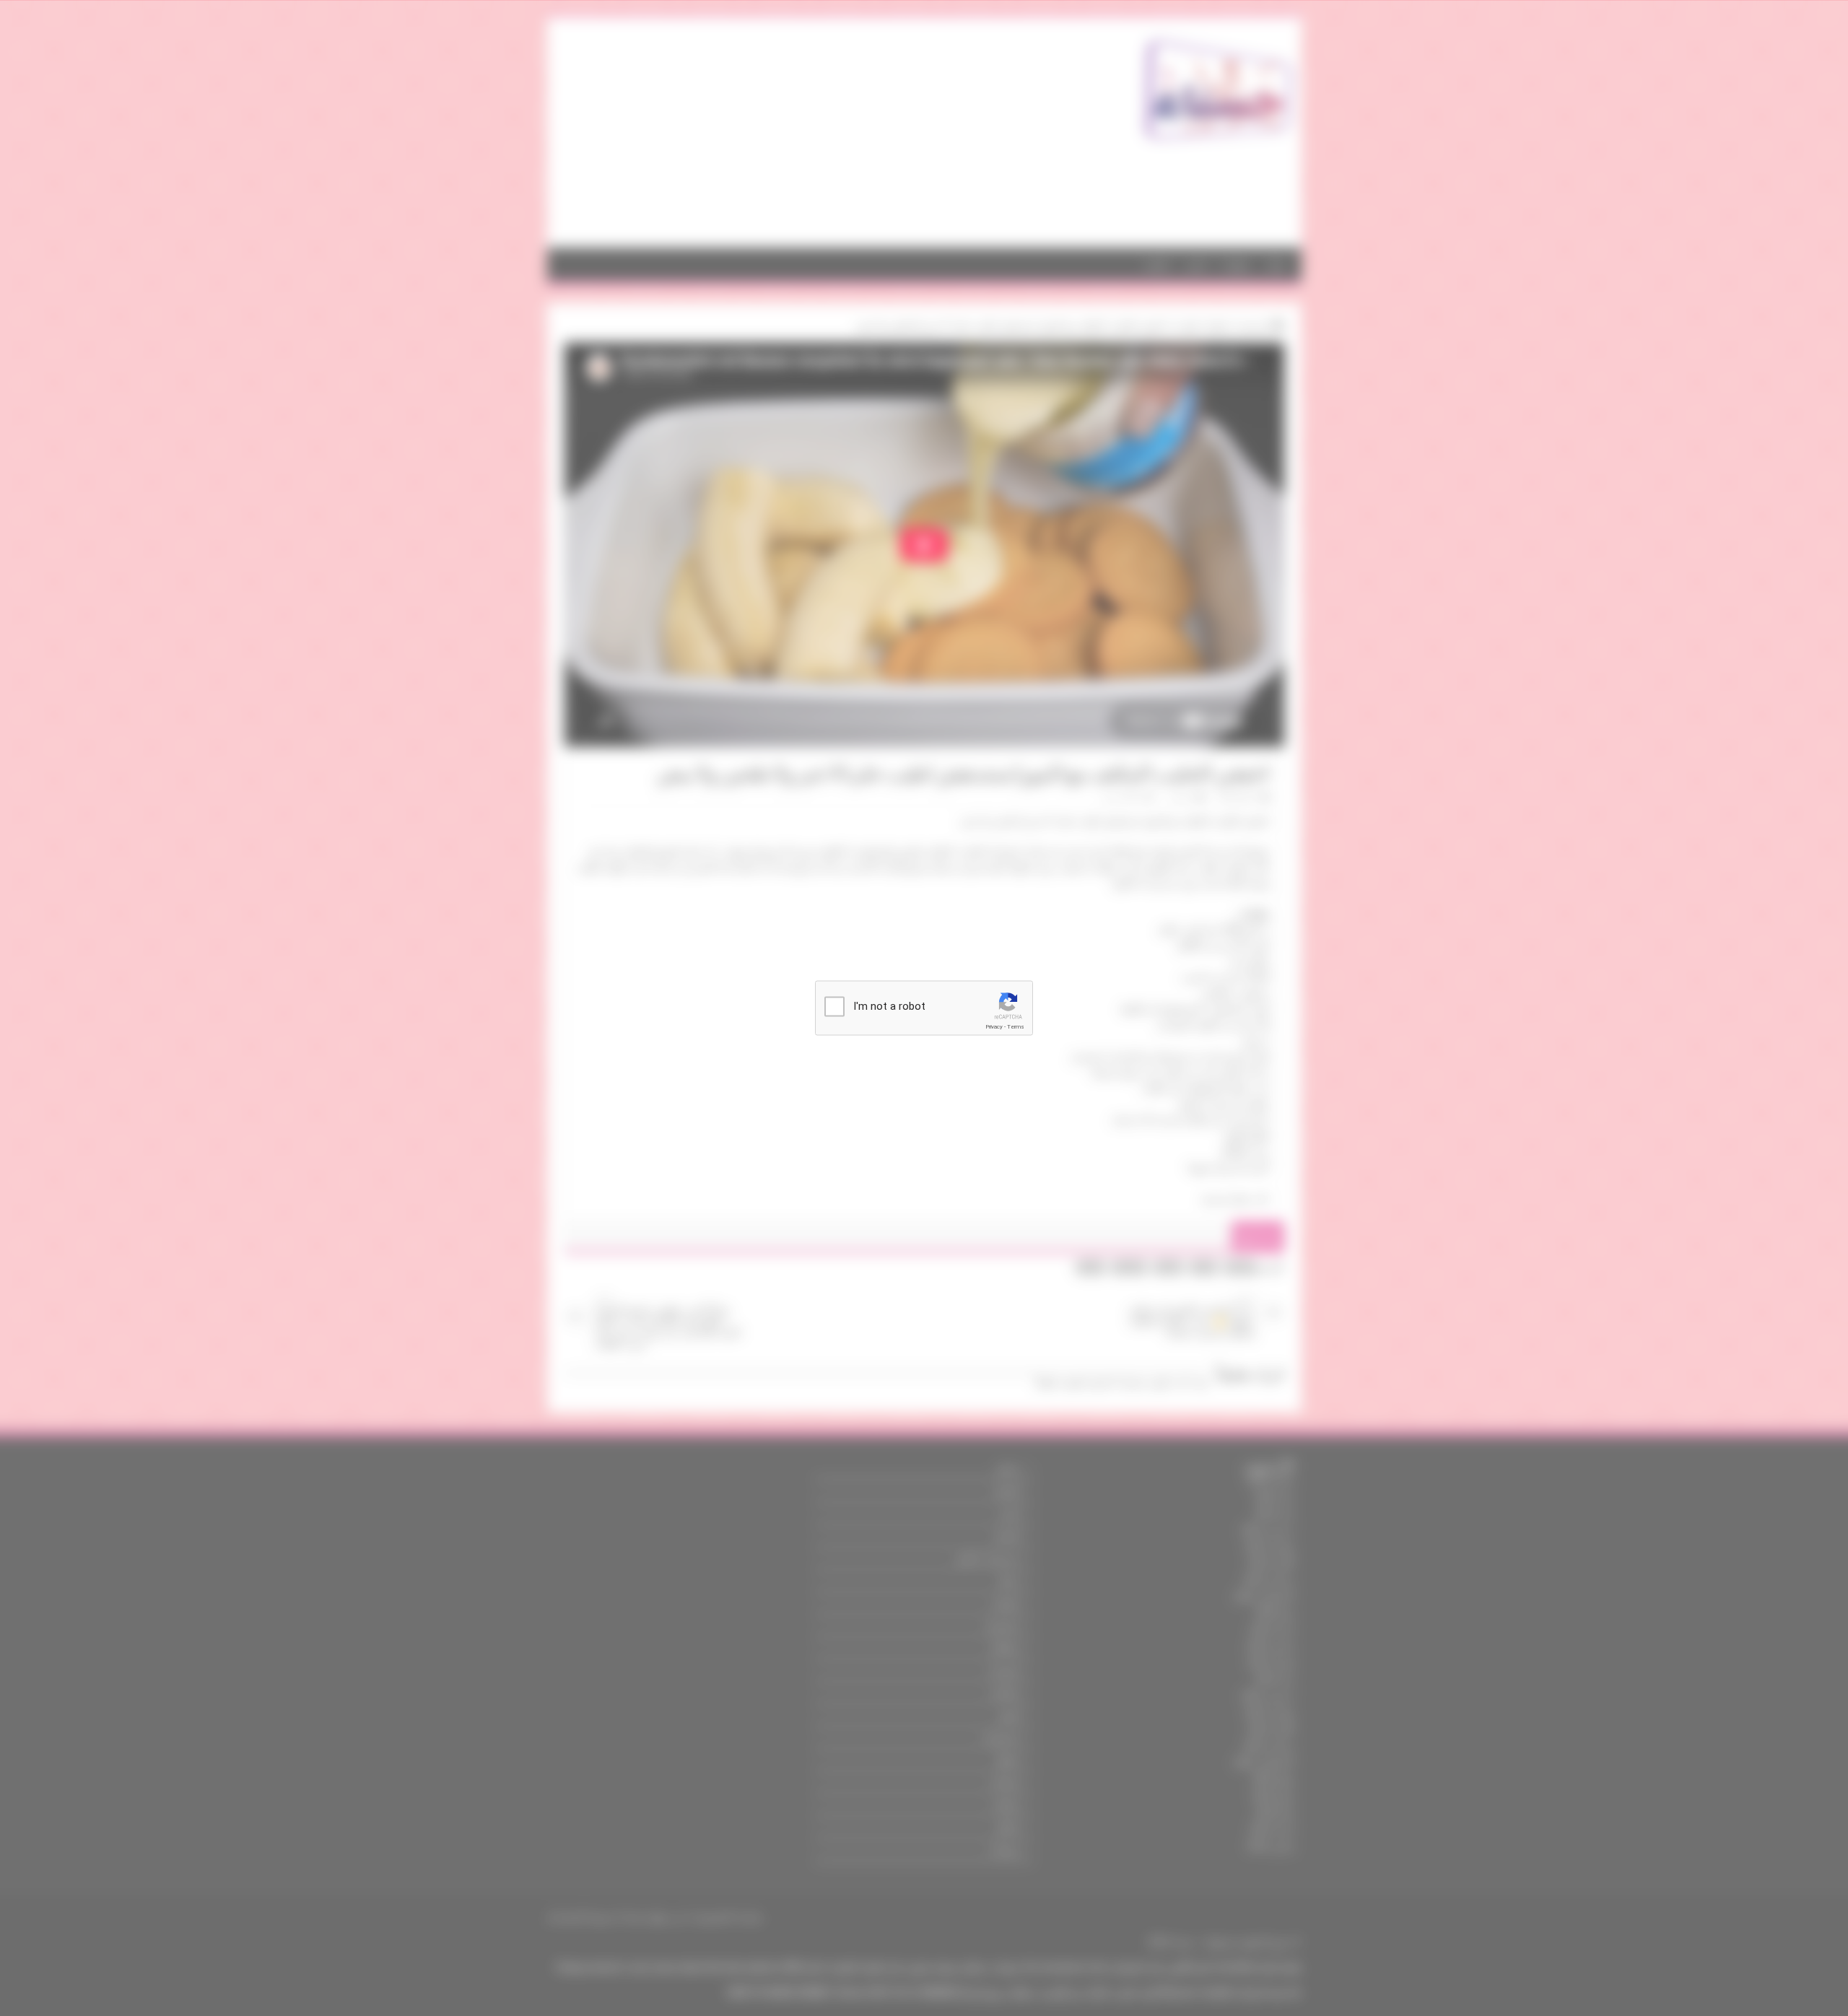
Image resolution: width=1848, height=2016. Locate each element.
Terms (1016, 1027)
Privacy (994, 1027)
